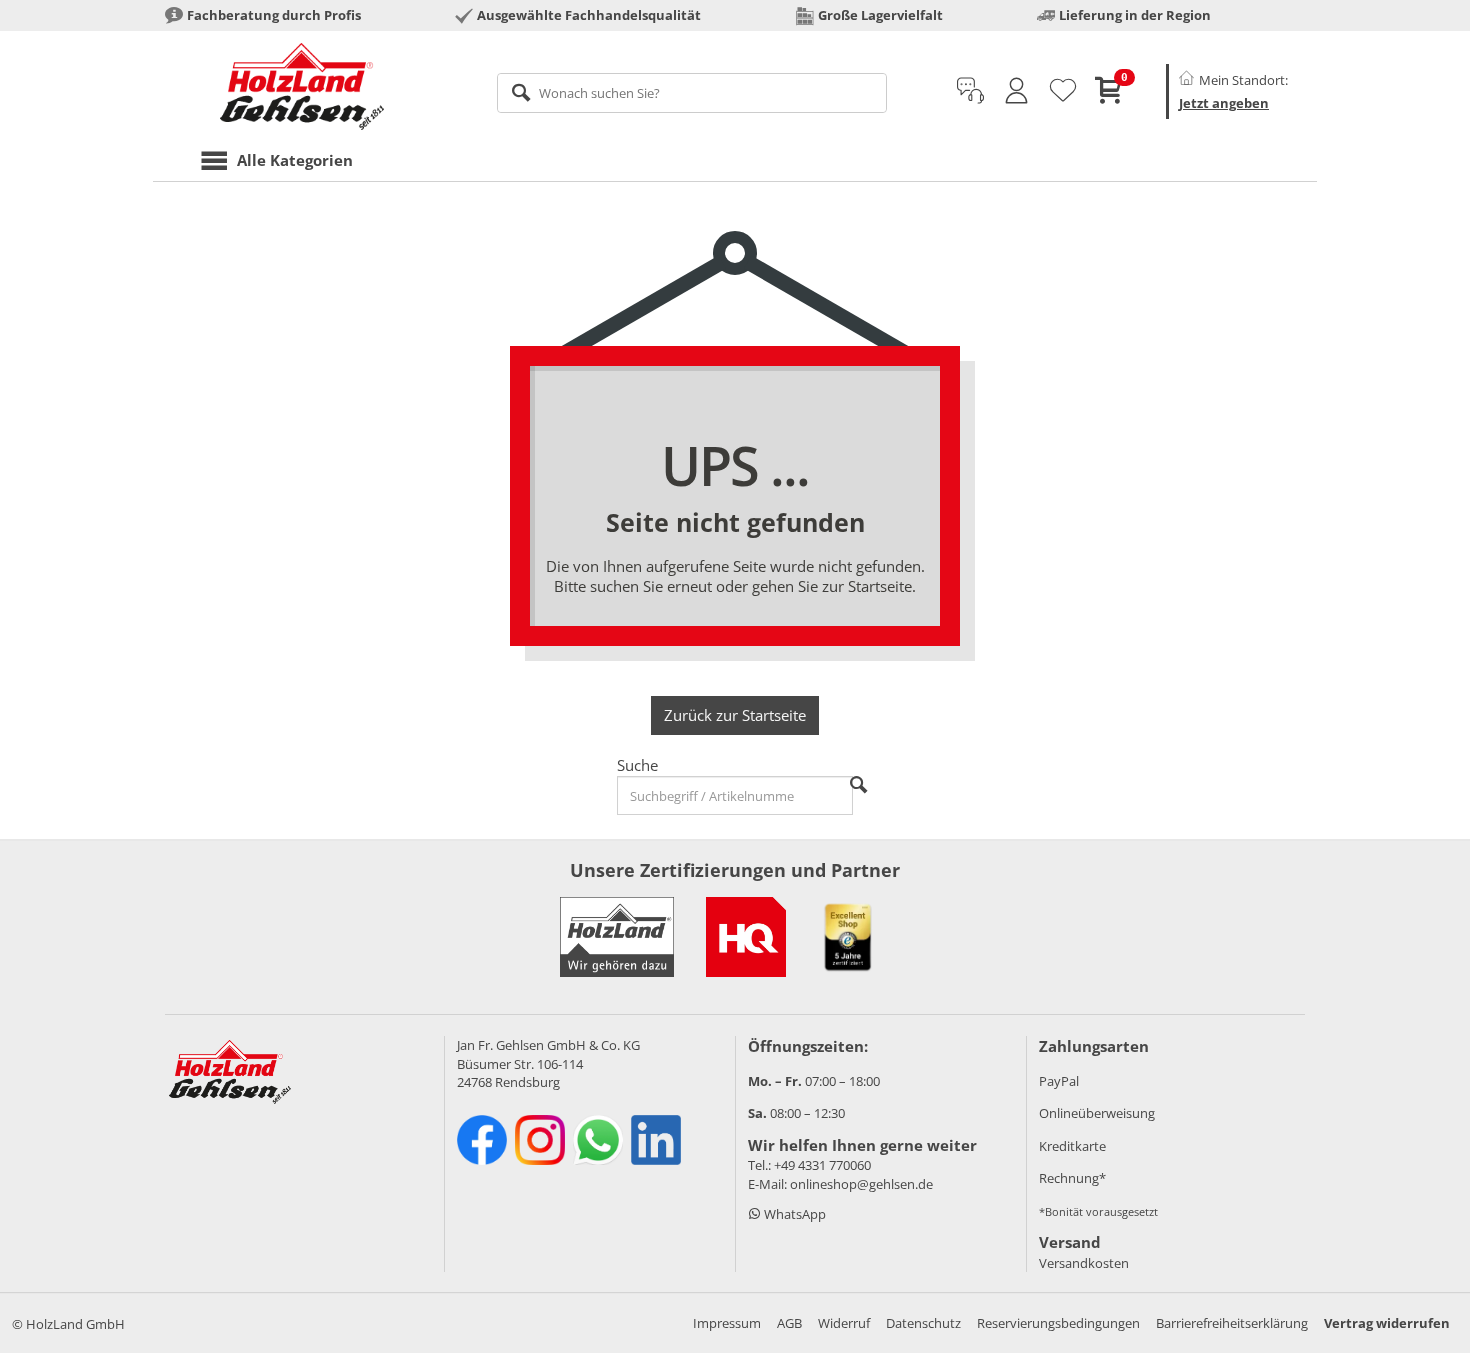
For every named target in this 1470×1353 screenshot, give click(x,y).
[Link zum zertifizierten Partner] (746, 937)
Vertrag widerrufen (1387, 1323)
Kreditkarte (1072, 1146)
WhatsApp (793, 1214)
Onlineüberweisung (1097, 1113)
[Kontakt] (970, 91)
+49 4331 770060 (822, 1165)
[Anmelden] (1016, 91)
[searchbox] (692, 93)
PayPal (1059, 1081)
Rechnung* (1072, 1178)
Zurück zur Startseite (735, 715)
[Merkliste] (1063, 91)
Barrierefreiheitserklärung (1232, 1323)
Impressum (727, 1323)
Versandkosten (1084, 1263)
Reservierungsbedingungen (1058, 1323)
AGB (789, 1323)
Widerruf (844, 1323)
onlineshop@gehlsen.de (861, 1184)
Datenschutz (923, 1323)
